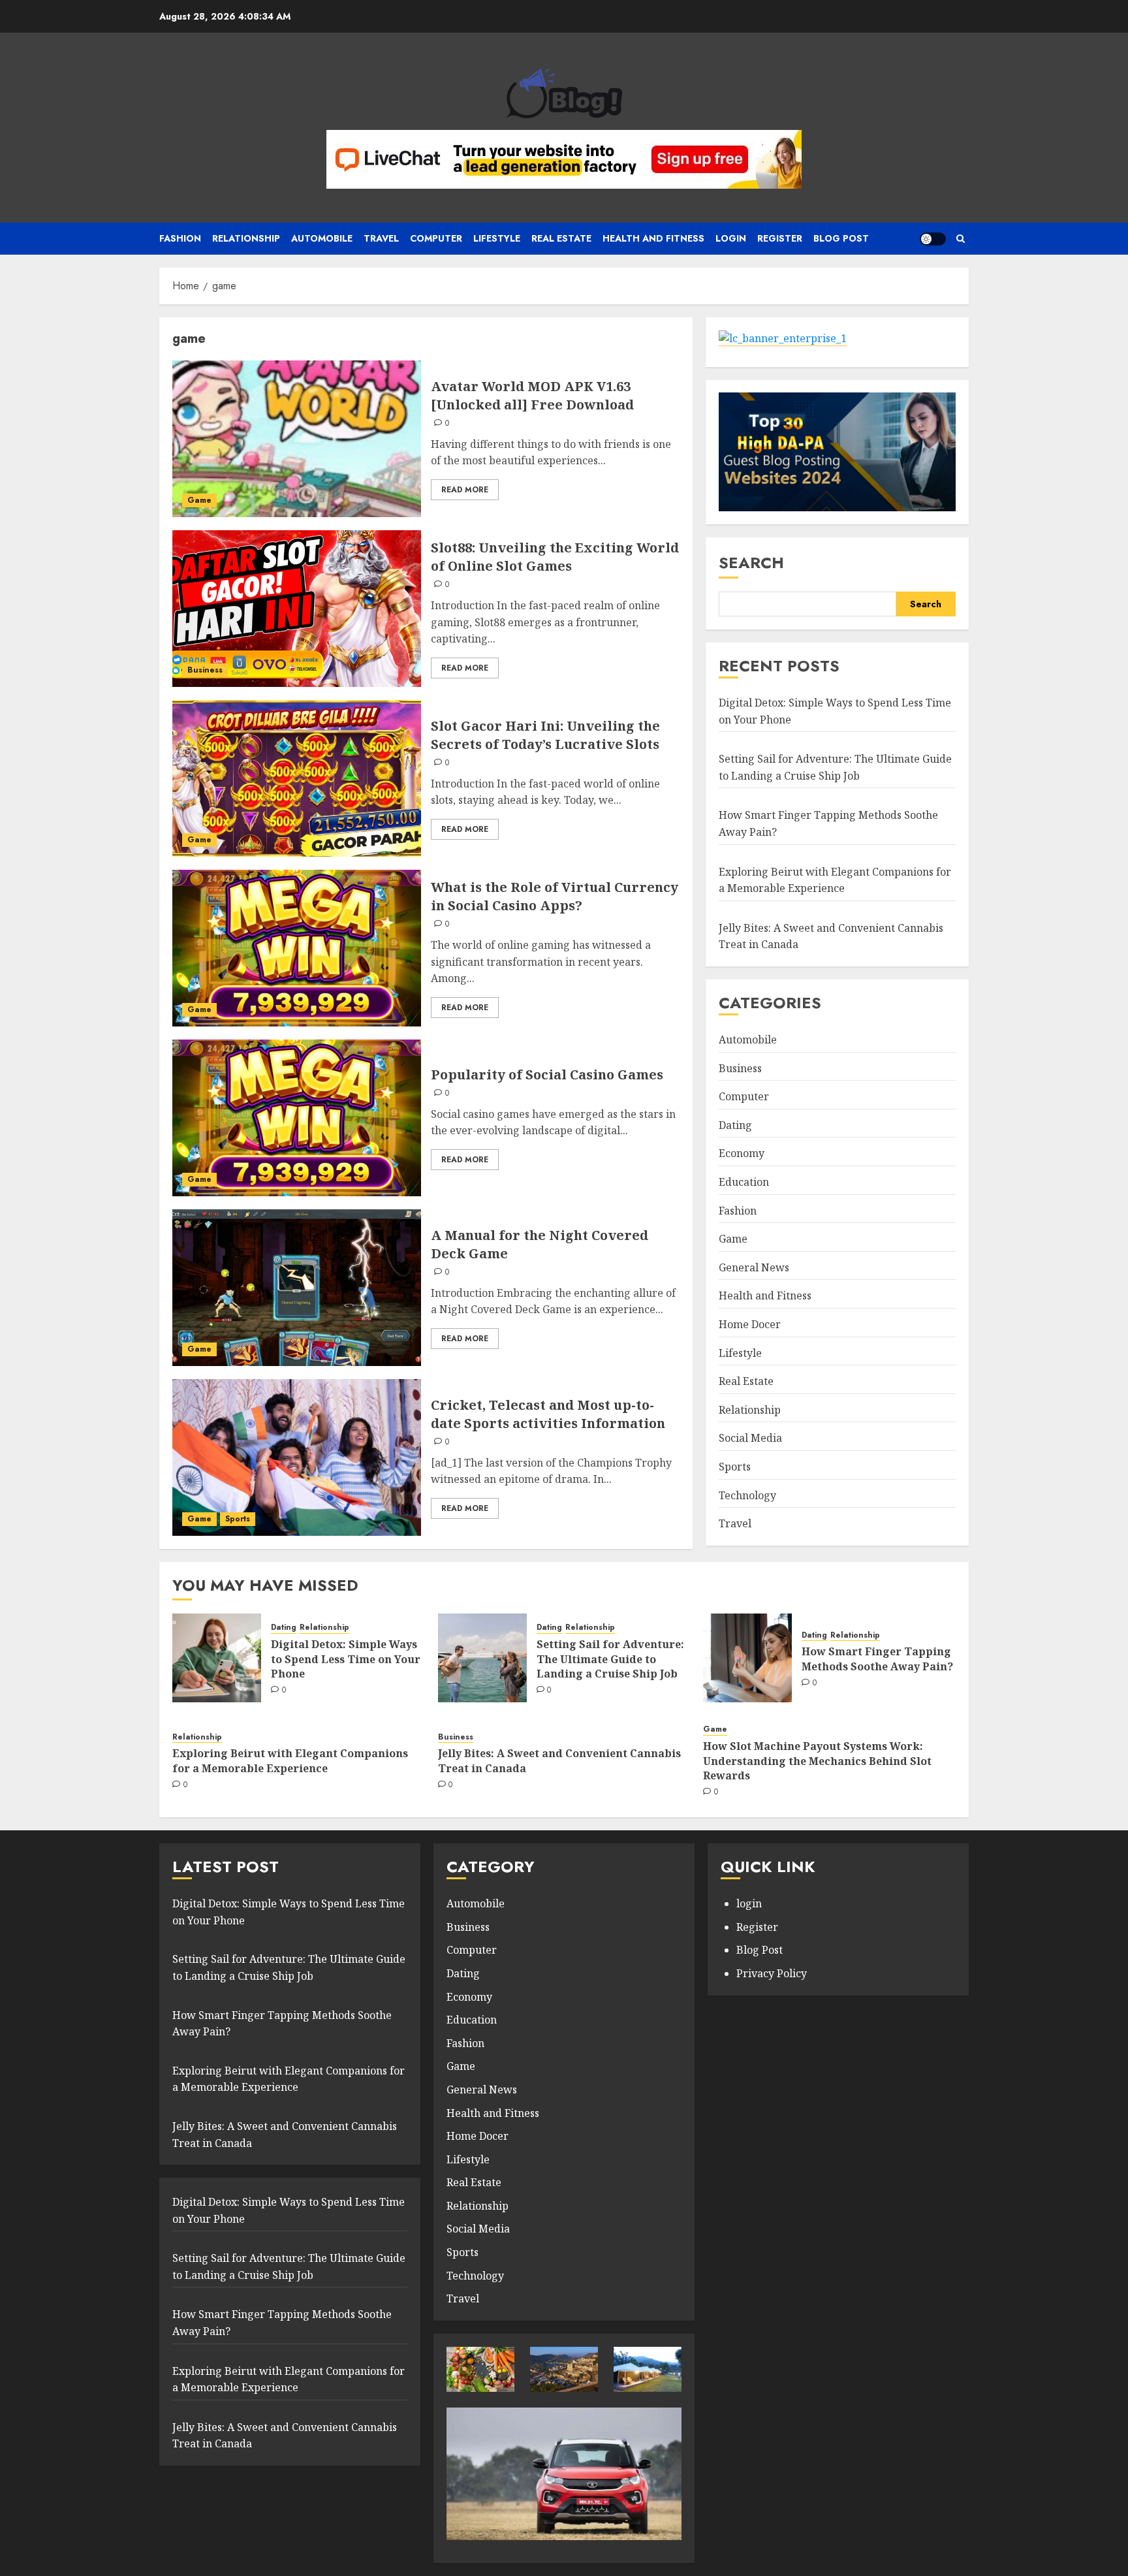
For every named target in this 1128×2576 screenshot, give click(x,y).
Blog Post (760, 1950)
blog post (841, 238)
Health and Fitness (653, 238)
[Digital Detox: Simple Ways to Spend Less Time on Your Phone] (217, 1658)
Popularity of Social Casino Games (547, 1074)
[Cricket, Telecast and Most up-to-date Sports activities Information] (297, 1457)
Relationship (246, 238)
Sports (238, 1519)
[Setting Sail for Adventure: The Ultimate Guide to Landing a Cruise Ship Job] (482, 1658)
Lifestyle (497, 238)
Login (731, 238)
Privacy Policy (772, 1973)
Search (751, 563)
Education (744, 1182)
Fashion (180, 238)
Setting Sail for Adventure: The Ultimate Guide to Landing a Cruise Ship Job (835, 767)
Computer (436, 238)
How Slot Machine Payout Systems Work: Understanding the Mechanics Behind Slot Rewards (817, 1761)
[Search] (961, 239)
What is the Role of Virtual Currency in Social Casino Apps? (555, 896)
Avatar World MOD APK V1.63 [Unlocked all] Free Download (532, 395)
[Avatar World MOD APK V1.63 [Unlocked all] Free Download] (297, 439)
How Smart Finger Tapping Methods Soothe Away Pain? (877, 1659)
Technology (747, 1495)
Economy (742, 1153)
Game (199, 500)
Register (780, 238)
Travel (381, 238)
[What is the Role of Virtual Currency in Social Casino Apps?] (297, 948)
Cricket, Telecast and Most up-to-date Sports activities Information (548, 1414)
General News (754, 1267)
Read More (465, 490)
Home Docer (750, 1324)
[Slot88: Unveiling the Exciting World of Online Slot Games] (297, 609)
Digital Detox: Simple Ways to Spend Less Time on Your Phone (346, 1659)
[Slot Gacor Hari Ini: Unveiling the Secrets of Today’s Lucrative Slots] (297, 778)
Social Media (750, 1438)
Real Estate (561, 238)
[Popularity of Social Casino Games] (297, 1118)
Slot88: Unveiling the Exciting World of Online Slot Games (555, 557)
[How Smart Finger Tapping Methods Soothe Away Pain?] (747, 1658)
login (749, 1903)
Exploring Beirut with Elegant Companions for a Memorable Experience (290, 1760)
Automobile (322, 238)
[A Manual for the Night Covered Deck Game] (297, 1288)
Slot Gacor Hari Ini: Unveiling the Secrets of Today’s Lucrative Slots (545, 735)
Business (205, 670)
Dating (735, 1125)
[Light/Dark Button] (933, 239)
